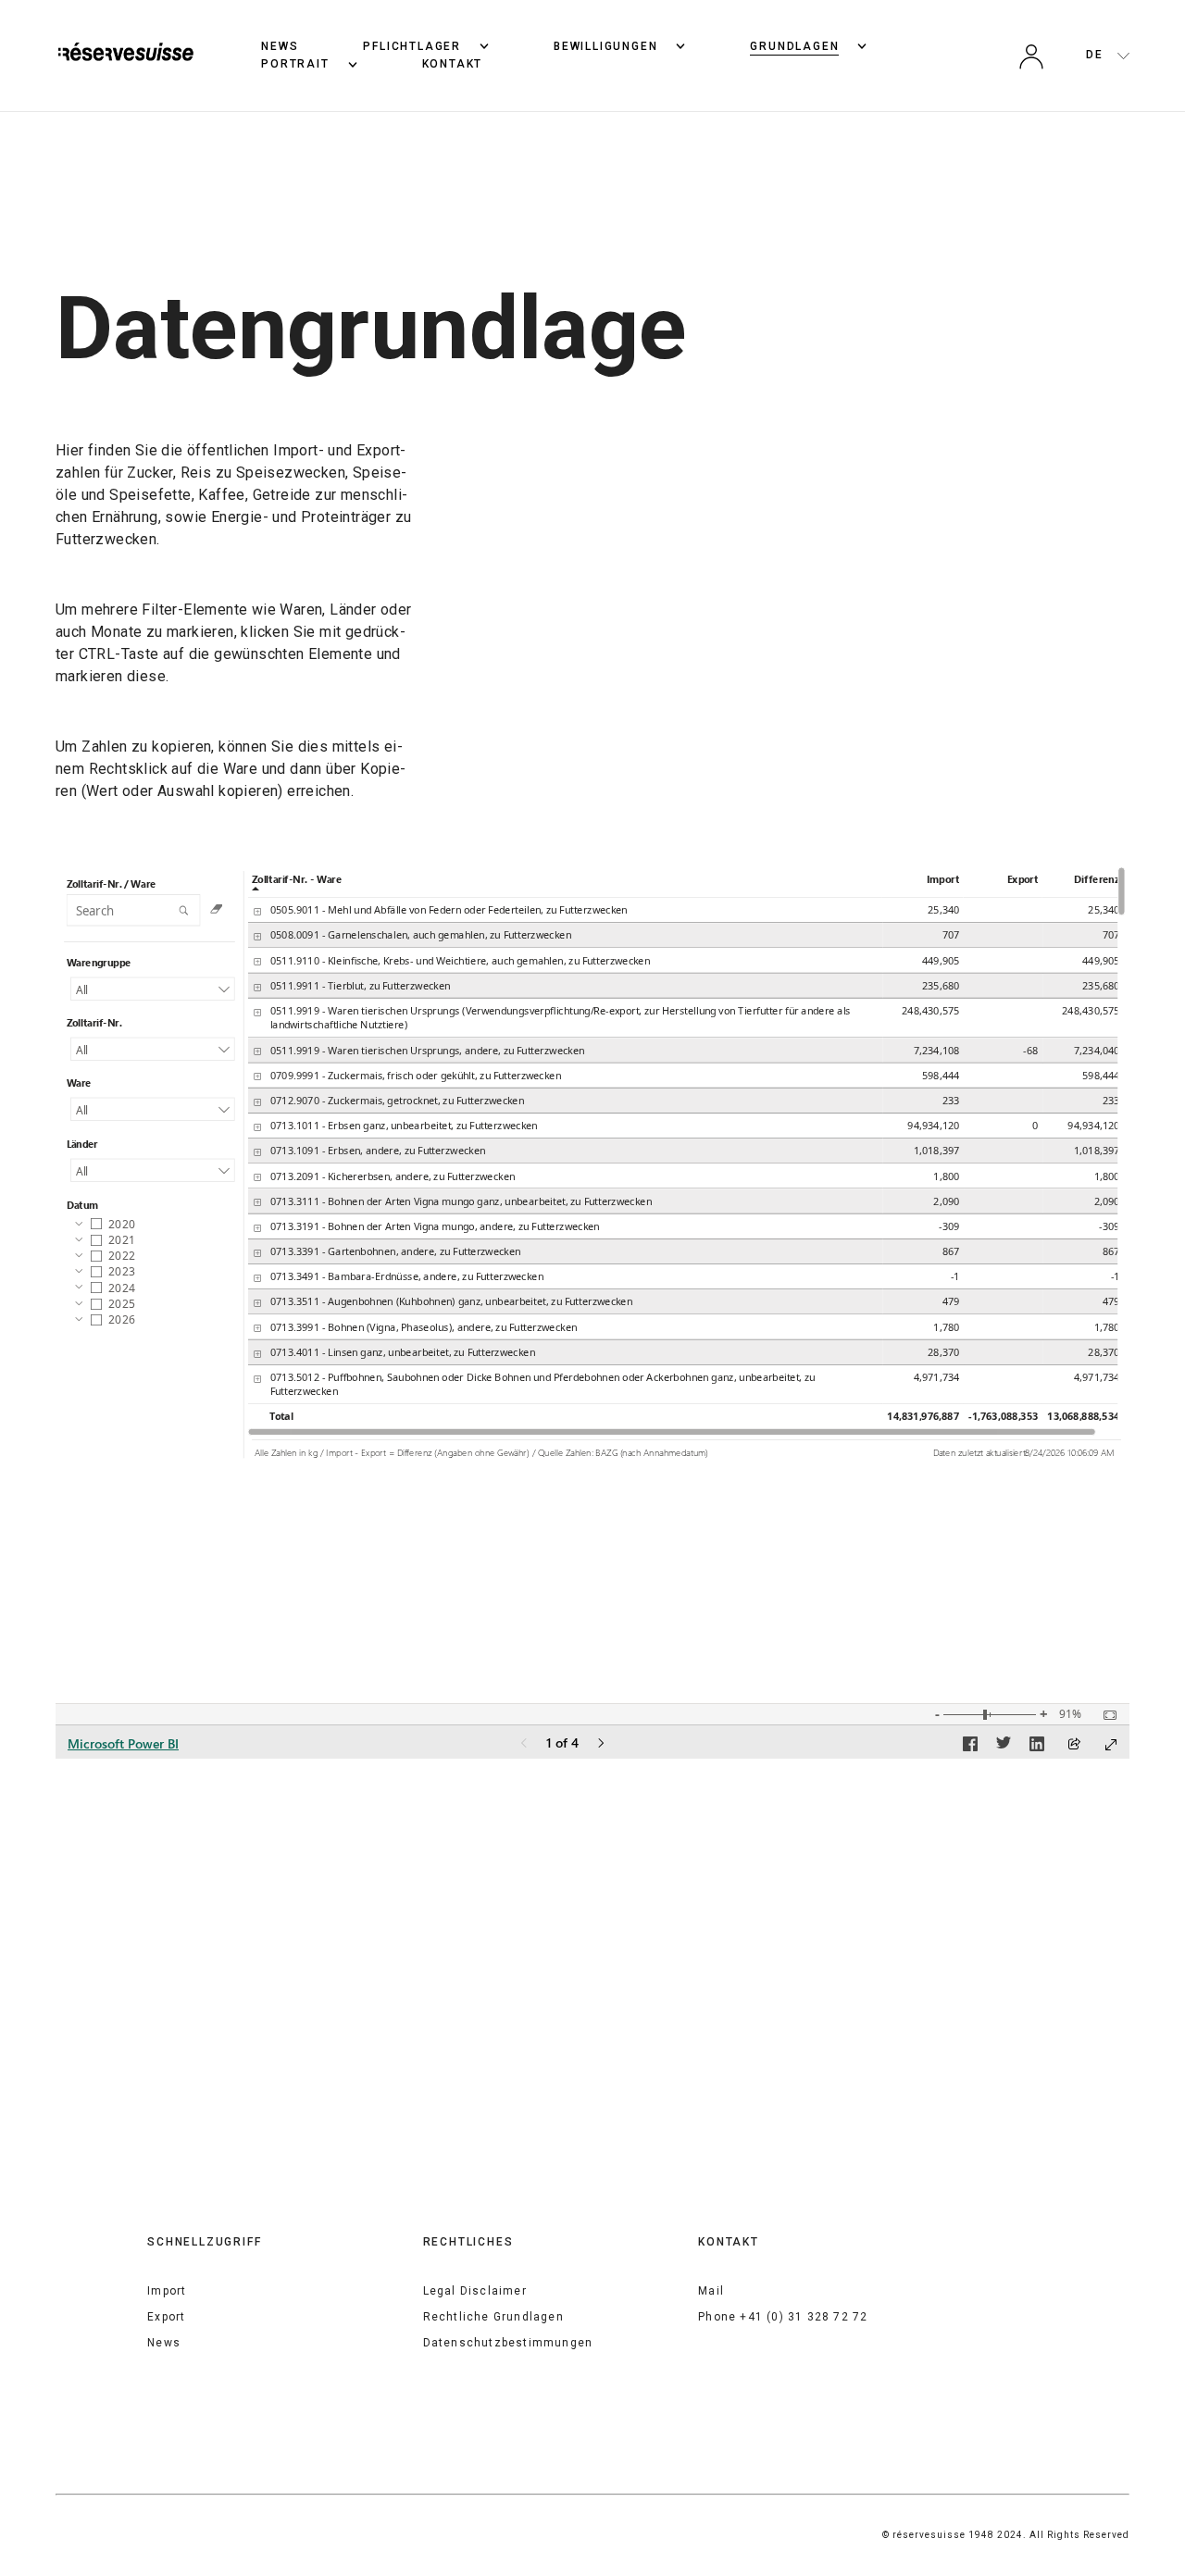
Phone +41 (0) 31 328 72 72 (783, 2317)
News (280, 46)
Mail (711, 2291)
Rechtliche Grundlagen (493, 2317)
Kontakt (453, 64)
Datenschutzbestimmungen (508, 2343)
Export (166, 2317)
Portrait (295, 64)
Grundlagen (794, 46)
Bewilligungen (605, 46)
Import (167, 2291)
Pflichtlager (412, 46)
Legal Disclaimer (475, 2291)
